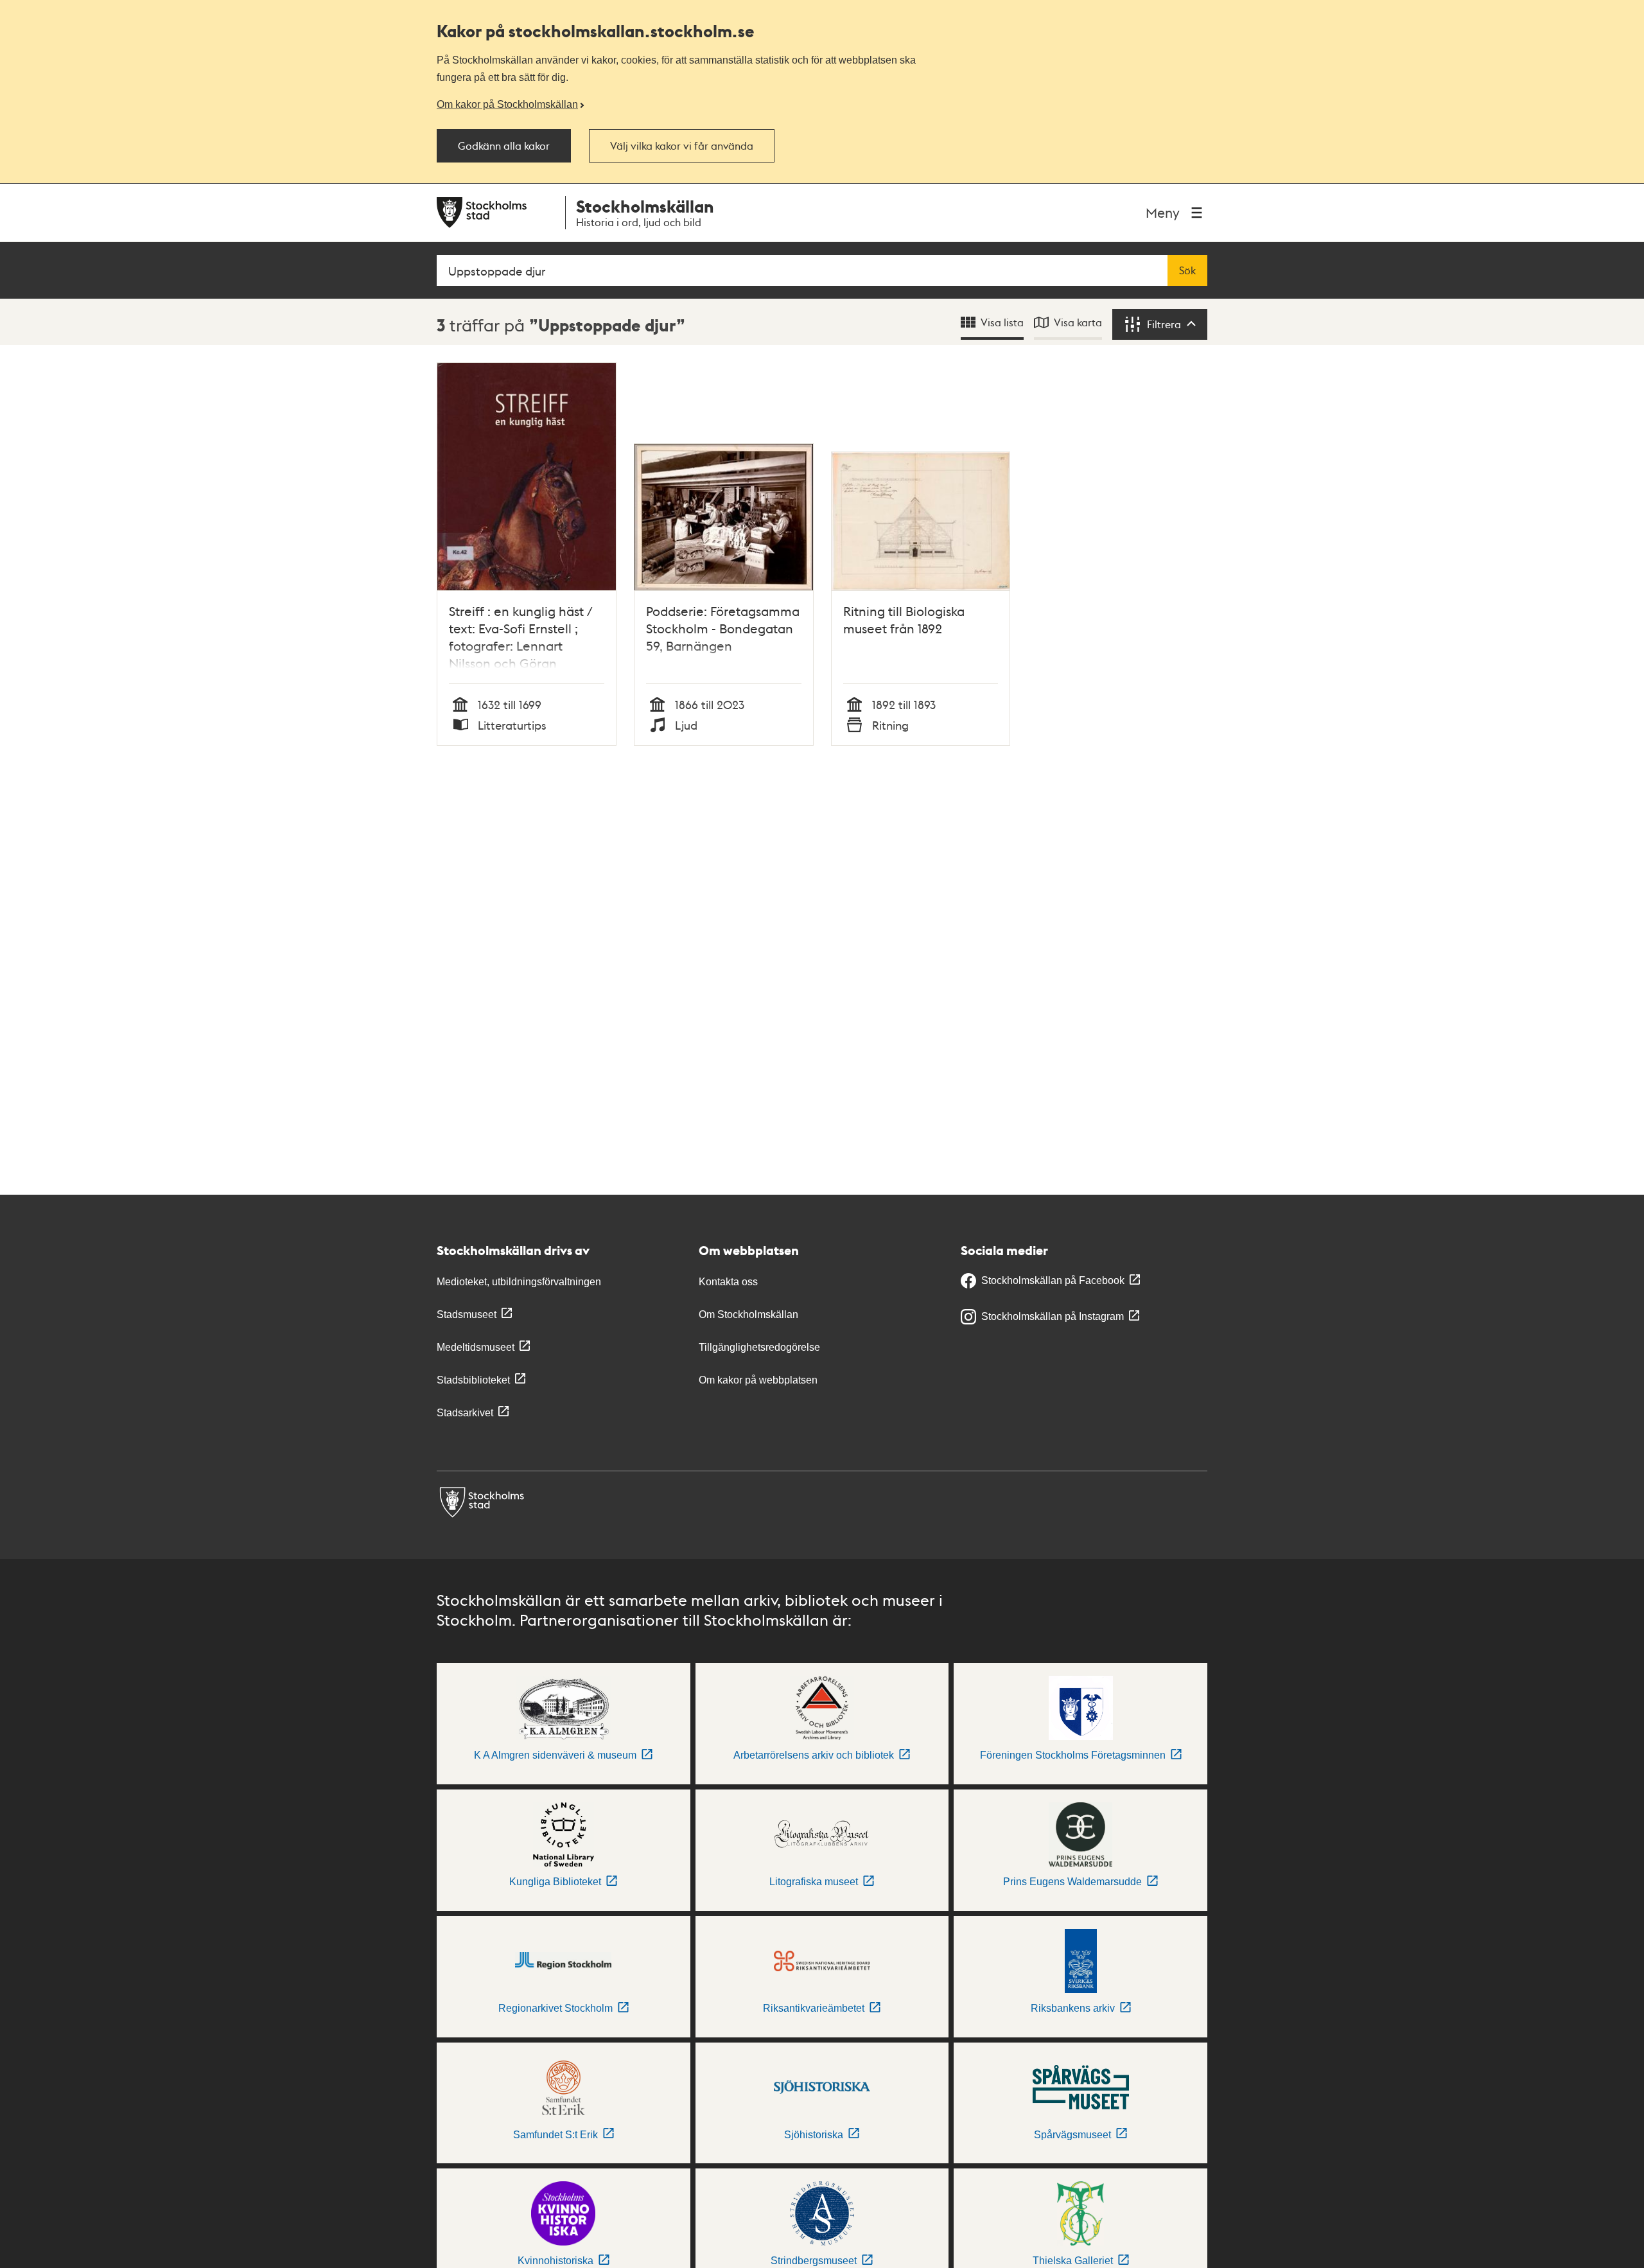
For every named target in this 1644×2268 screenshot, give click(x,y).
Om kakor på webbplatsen (758, 1380)
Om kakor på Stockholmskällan (507, 104)
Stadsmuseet (467, 1314)
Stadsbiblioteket (473, 1380)
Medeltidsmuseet (476, 1347)
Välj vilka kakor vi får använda (682, 146)
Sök (1187, 270)
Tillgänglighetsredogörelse (759, 1347)
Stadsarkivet (465, 1413)
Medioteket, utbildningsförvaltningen (519, 1282)
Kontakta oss (728, 1282)
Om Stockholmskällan (748, 1314)
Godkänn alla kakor (504, 146)
